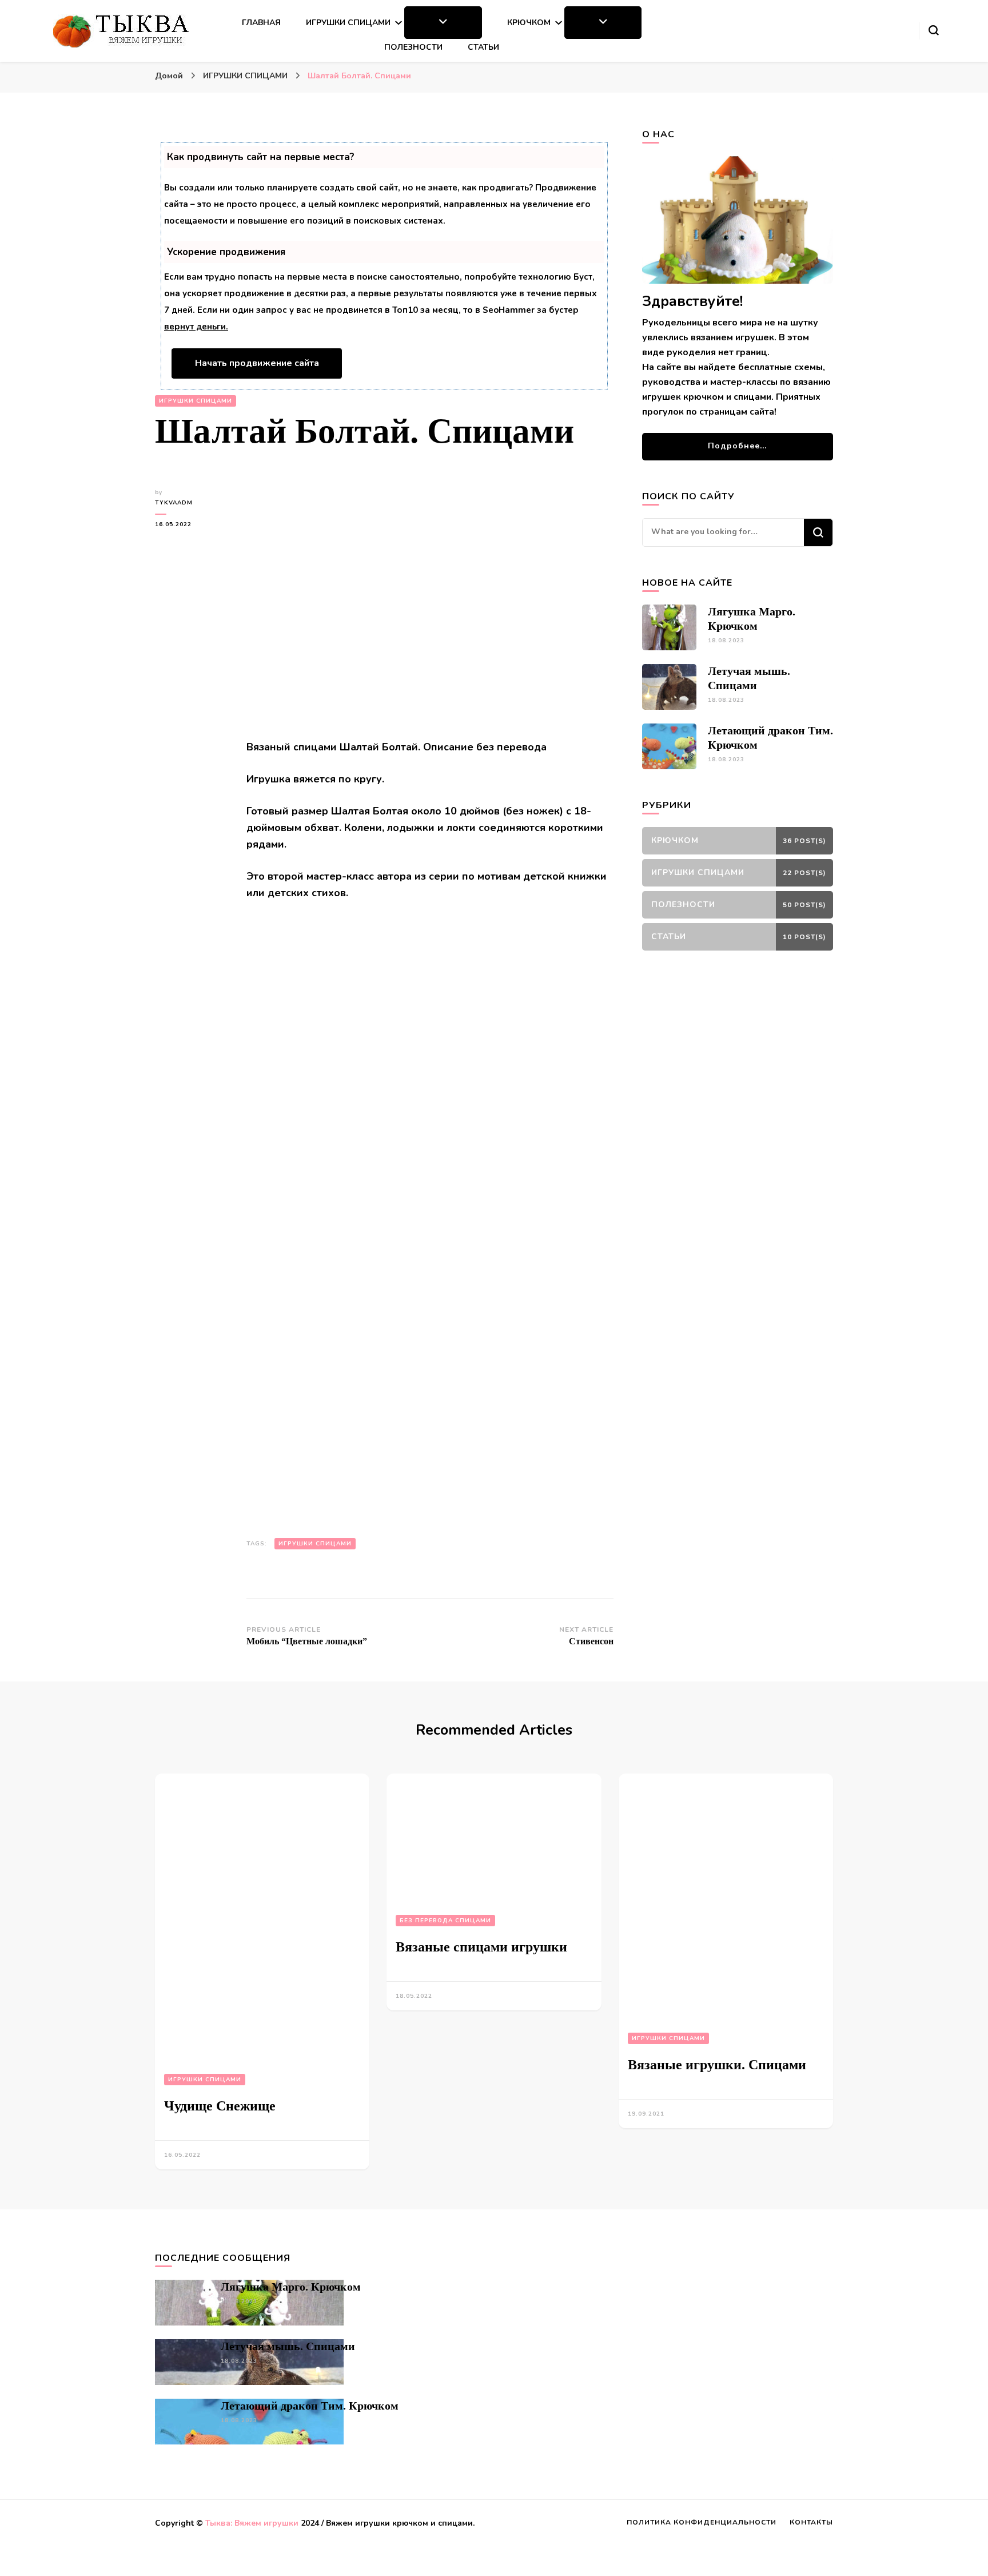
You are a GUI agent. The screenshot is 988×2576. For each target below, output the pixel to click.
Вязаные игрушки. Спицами (717, 2065)
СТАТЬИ (483, 47)
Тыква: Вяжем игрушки (252, 2523)
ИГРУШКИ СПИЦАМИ (348, 23)
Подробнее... (737, 446)
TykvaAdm (174, 503)
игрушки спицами (315, 1544)
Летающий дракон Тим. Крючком (310, 2406)
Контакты (811, 2522)
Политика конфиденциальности (702, 2522)
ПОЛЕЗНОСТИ (413, 47)
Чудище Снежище (220, 2106)
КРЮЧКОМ (529, 23)
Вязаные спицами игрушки (481, 1947)
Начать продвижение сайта (257, 363)
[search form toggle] (934, 30)
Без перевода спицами (445, 1921)
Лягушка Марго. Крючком (291, 2287)
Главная (261, 23)
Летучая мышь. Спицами (288, 2346)
